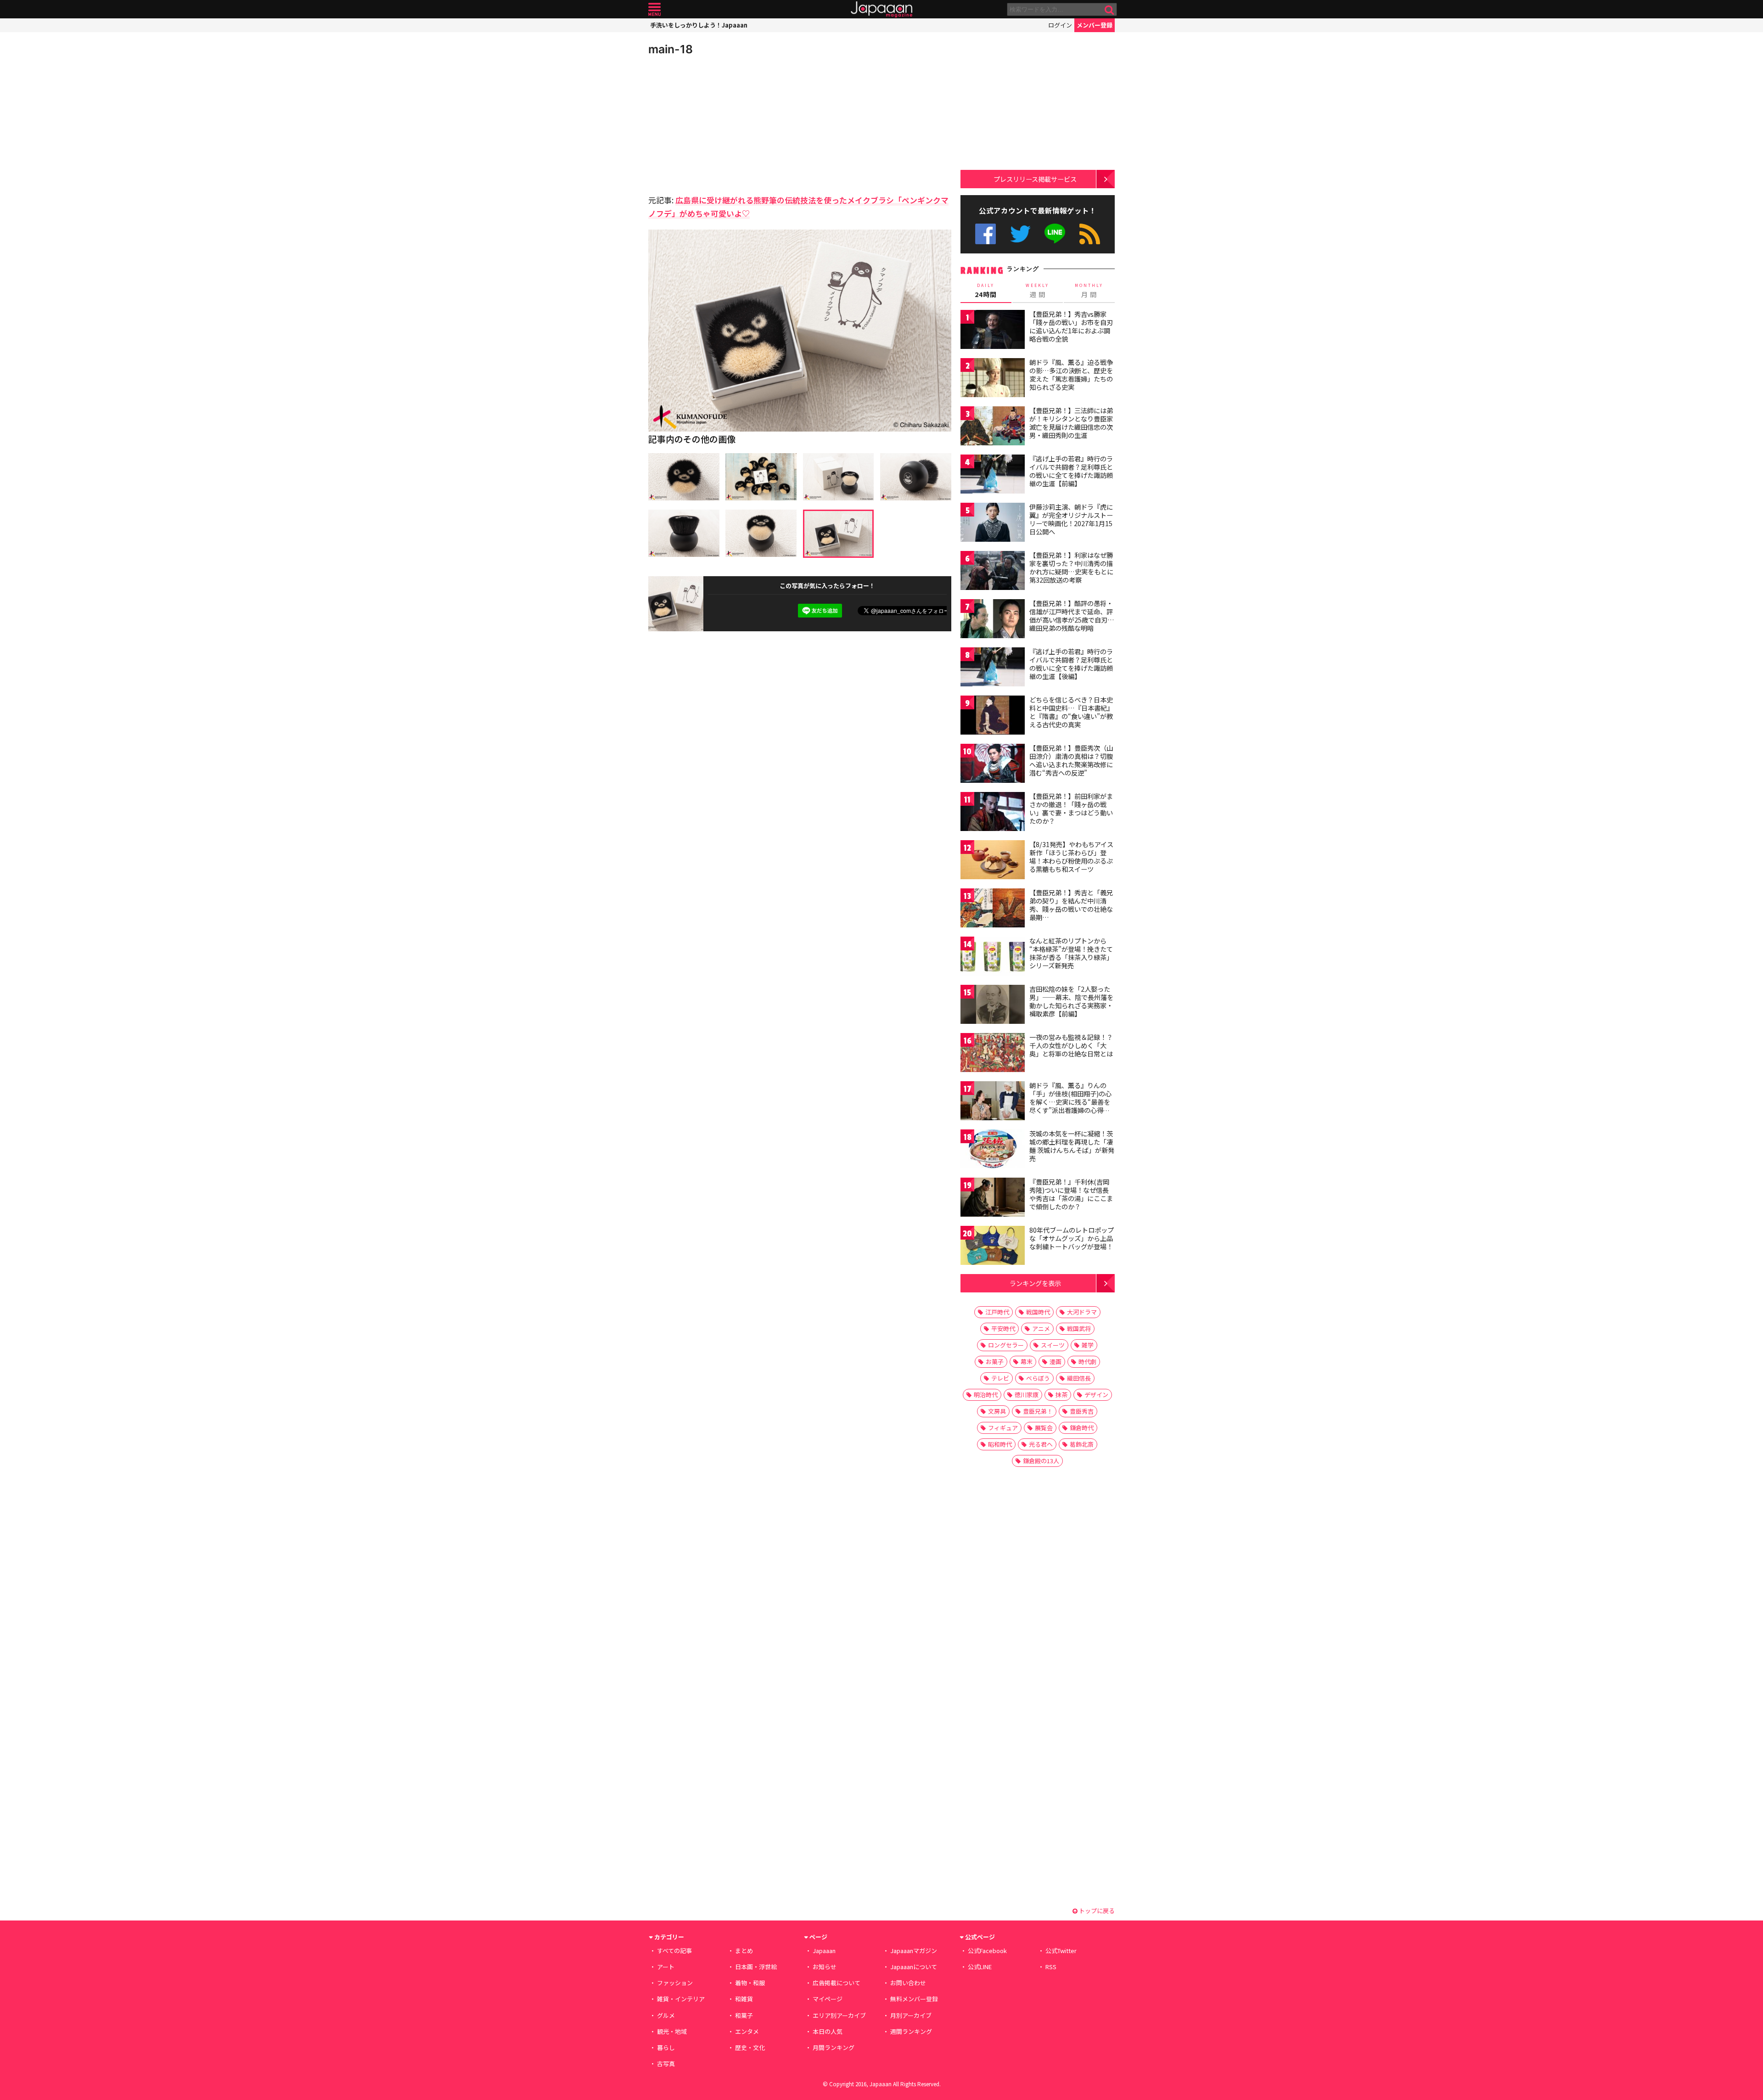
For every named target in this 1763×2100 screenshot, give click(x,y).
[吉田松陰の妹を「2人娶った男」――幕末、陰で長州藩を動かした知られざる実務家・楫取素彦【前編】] (993, 1006)
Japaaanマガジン (914, 1951)
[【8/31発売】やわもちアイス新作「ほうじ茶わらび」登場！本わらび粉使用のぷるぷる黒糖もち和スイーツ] (993, 861)
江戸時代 (997, 1312)
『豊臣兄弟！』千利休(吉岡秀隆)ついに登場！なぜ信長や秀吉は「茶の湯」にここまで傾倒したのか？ (1071, 1194)
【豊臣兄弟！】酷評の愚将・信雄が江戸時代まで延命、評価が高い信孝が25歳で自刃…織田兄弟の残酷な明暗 (1072, 615)
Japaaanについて (914, 1967)
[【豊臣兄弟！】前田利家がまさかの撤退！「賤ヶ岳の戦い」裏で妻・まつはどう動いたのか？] (993, 813)
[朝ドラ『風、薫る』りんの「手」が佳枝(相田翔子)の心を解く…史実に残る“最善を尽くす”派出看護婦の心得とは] (993, 1102)
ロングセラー (1006, 1345)
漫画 (1056, 1362)
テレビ (1000, 1378)
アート (666, 1967)
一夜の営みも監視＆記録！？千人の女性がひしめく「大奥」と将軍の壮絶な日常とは (1071, 1045)
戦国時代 (1038, 1312)
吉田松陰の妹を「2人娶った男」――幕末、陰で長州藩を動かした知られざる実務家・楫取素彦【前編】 (1071, 1001)
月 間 (1089, 291)
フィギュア (1003, 1428)
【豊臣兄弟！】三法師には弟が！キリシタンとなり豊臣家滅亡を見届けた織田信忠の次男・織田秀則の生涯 (1071, 423)
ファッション (675, 1983)
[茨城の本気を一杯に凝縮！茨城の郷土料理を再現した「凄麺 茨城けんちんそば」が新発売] (993, 1150)
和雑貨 (744, 1999)
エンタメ (747, 2031)
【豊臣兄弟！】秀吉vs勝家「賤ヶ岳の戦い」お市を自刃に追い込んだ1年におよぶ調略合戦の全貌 (1071, 326)
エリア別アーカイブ (839, 2015)
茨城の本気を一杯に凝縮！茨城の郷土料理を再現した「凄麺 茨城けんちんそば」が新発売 (1072, 1146)
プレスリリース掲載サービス (1035, 179)
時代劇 (1087, 1362)
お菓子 (995, 1362)
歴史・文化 (750, 2047)
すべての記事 (674, 1951)
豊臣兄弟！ (1038, 1411)
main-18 (671, 49)
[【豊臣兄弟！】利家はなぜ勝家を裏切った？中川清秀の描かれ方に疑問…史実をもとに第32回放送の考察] (993, 572)
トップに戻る (1096, 1911)
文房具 (997, 1411)
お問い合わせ (908, 1983)
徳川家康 (1027, 1395)
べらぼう (1038, 1378)
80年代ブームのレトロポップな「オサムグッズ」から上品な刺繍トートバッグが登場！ (1072, 1238)
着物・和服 (750, 1983)
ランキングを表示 (1035, 1283)
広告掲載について (837, 1983)
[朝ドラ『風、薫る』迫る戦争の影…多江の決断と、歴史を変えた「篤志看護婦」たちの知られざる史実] (993, 379)
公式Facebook (985, 234)
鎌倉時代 (1082, 1428)
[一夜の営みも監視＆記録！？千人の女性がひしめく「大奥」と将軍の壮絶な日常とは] (993, 1054)
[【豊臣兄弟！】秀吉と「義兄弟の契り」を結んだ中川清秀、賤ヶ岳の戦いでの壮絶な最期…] (993, 909)
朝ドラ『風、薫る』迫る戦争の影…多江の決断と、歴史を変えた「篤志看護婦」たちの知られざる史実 (1071, 374)
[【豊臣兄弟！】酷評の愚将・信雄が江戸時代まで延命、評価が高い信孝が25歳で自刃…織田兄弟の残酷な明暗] (993, 620)
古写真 (666, 2064)
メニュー (654, 9)
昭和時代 (1000, 1444)
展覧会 (1044, 1428)
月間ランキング (834, 2047)
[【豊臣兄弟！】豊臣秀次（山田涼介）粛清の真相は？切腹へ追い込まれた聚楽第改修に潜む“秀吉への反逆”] (993, 765)
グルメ (666, 2015)
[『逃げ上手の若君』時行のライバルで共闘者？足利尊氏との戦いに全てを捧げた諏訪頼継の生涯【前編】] (993, 475)
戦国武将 (1079, 1328)
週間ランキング (911, 2031)
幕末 (1027, 1362)
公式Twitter (1020, 234)
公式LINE (1055, 234)
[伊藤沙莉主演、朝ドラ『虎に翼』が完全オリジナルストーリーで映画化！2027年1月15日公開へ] (993, 524)
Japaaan (881, 9)
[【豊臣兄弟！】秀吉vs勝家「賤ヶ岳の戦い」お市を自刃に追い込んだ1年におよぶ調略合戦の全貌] (993, 331)
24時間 (986, 291)
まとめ (744, 1951)
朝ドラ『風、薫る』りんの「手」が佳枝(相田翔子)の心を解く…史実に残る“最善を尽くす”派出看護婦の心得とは (1070, 1101)
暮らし (666, 2047)
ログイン (1060, 25)
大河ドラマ (1082, 1312)
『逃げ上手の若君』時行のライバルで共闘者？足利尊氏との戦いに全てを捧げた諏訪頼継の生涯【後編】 (1071, 664)
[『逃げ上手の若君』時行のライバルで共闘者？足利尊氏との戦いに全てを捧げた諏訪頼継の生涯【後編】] (993, 668)
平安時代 (1003, 1328)
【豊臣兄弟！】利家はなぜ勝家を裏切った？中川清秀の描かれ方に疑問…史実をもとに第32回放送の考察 (1071, 567)
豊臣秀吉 (1082, 1411)
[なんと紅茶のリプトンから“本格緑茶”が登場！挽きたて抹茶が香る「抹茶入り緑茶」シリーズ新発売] (993, 957)
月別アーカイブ (911, 2015)
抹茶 (1061, 1395)
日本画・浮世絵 (756, 1967)
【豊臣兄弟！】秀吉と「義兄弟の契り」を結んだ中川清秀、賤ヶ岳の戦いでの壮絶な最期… (1071, 905)
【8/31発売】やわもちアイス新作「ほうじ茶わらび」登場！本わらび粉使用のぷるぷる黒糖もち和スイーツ (1071, 856)
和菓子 (744, 2015)
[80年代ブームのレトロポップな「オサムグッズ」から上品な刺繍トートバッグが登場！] (993, 1247)
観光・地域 (672, 2031)
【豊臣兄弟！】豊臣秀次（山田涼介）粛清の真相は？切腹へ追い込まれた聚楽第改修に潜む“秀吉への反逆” (1071, 760)
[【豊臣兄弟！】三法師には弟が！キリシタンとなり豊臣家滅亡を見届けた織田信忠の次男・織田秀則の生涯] (993, 427)
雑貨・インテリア (681, 1999)
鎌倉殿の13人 (1041, 1461)
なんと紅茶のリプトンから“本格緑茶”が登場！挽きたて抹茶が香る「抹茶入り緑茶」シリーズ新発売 (1071, 953)
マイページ (828, 1999)
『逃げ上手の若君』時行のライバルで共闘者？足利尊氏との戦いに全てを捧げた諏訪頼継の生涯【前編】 (1071, 471)
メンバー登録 (1095, 25)
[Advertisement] (724, 124)
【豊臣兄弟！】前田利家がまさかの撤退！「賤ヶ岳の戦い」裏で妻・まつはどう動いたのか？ (1071, 808)
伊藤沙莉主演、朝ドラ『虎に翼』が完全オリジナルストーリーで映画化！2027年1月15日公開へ (1071, 519)
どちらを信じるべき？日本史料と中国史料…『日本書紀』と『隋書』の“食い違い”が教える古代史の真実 (1071, 712)
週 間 (1037, 291)
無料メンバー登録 (914, 1999)
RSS (1090, 234)
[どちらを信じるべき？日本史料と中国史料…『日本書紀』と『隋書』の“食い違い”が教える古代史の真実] (993, 716)
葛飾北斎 (1082, 1444)
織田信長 (1079, 1378)
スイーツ (1053, 1345)
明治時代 (986, 1395)
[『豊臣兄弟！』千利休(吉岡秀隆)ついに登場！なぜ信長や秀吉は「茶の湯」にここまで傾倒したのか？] (993, 1199)
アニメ (1041, 1328)
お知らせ (825, 1967)
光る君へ (1041, 1444)
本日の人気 (828, 2031)
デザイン (1096, 1395)
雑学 (1088, 1345)
